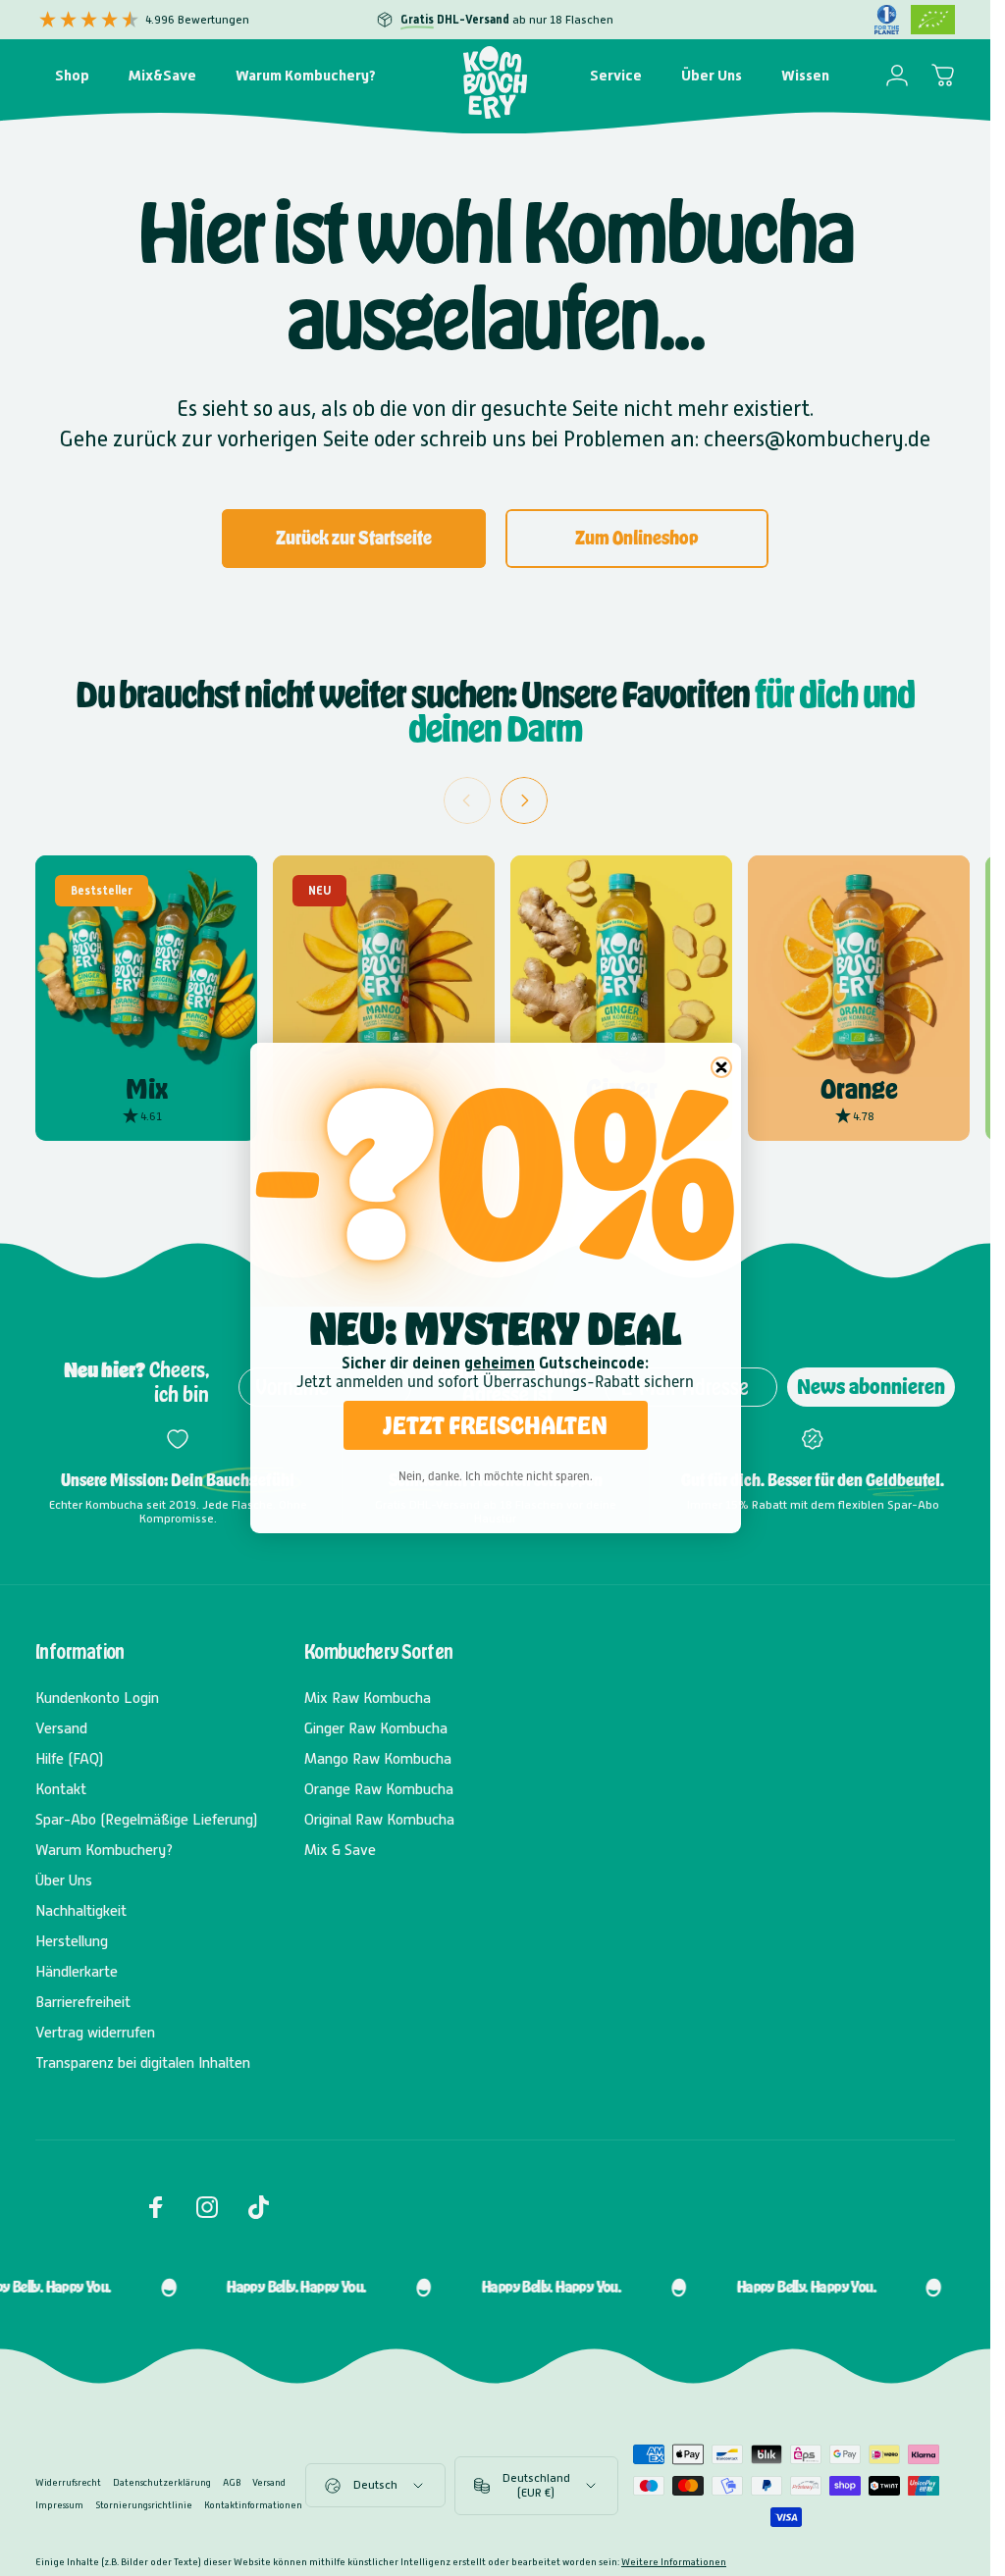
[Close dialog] (721, 1067)
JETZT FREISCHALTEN (495, 1425)
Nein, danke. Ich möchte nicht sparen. (496, 1476)
